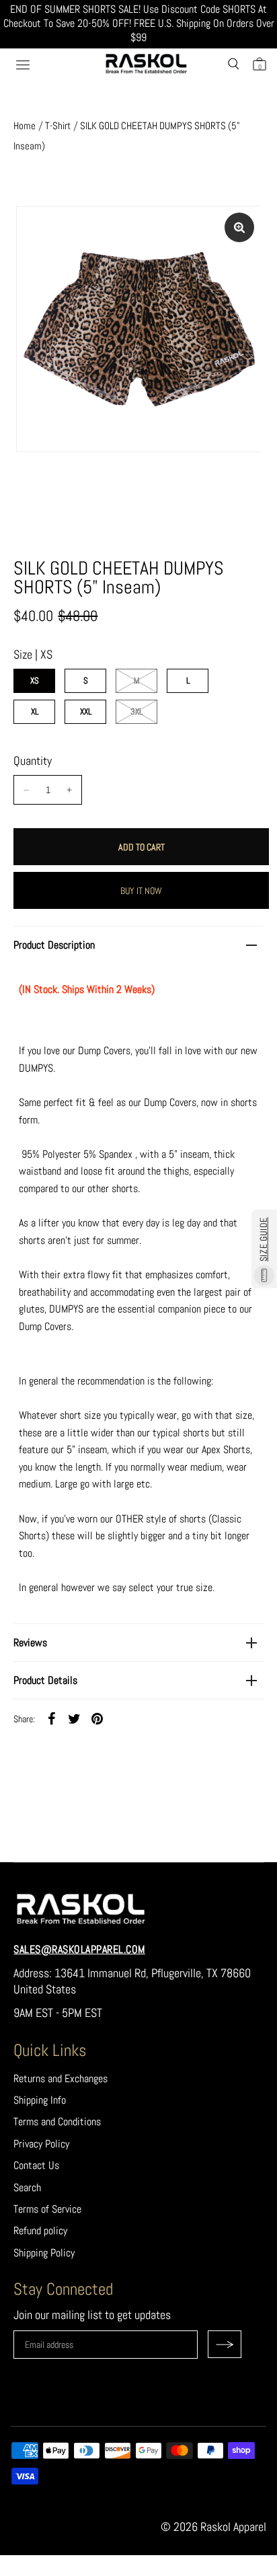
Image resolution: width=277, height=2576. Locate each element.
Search (27, 2187)
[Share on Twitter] (74, 1718)
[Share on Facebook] (51, 1718)
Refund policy (40, 2231)
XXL (86, 711)
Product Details (45, 1680)
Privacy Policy (41, 2144)
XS (35, 680)
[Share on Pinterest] (97, 1718)
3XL (136, 711)
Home (25, 125)
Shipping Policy (44, 2253)
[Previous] (38, 410)
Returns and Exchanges (61, 2078)
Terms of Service (47, 2209)
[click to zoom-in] (239, 227)
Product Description (54, 945)
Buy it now (141, 891)
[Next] (239, 410)
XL (35, 711)
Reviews (30, 1643)
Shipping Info (40, 2100)
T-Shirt (58, 125)
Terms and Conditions (57, 2122)
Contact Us (36, 2165)
